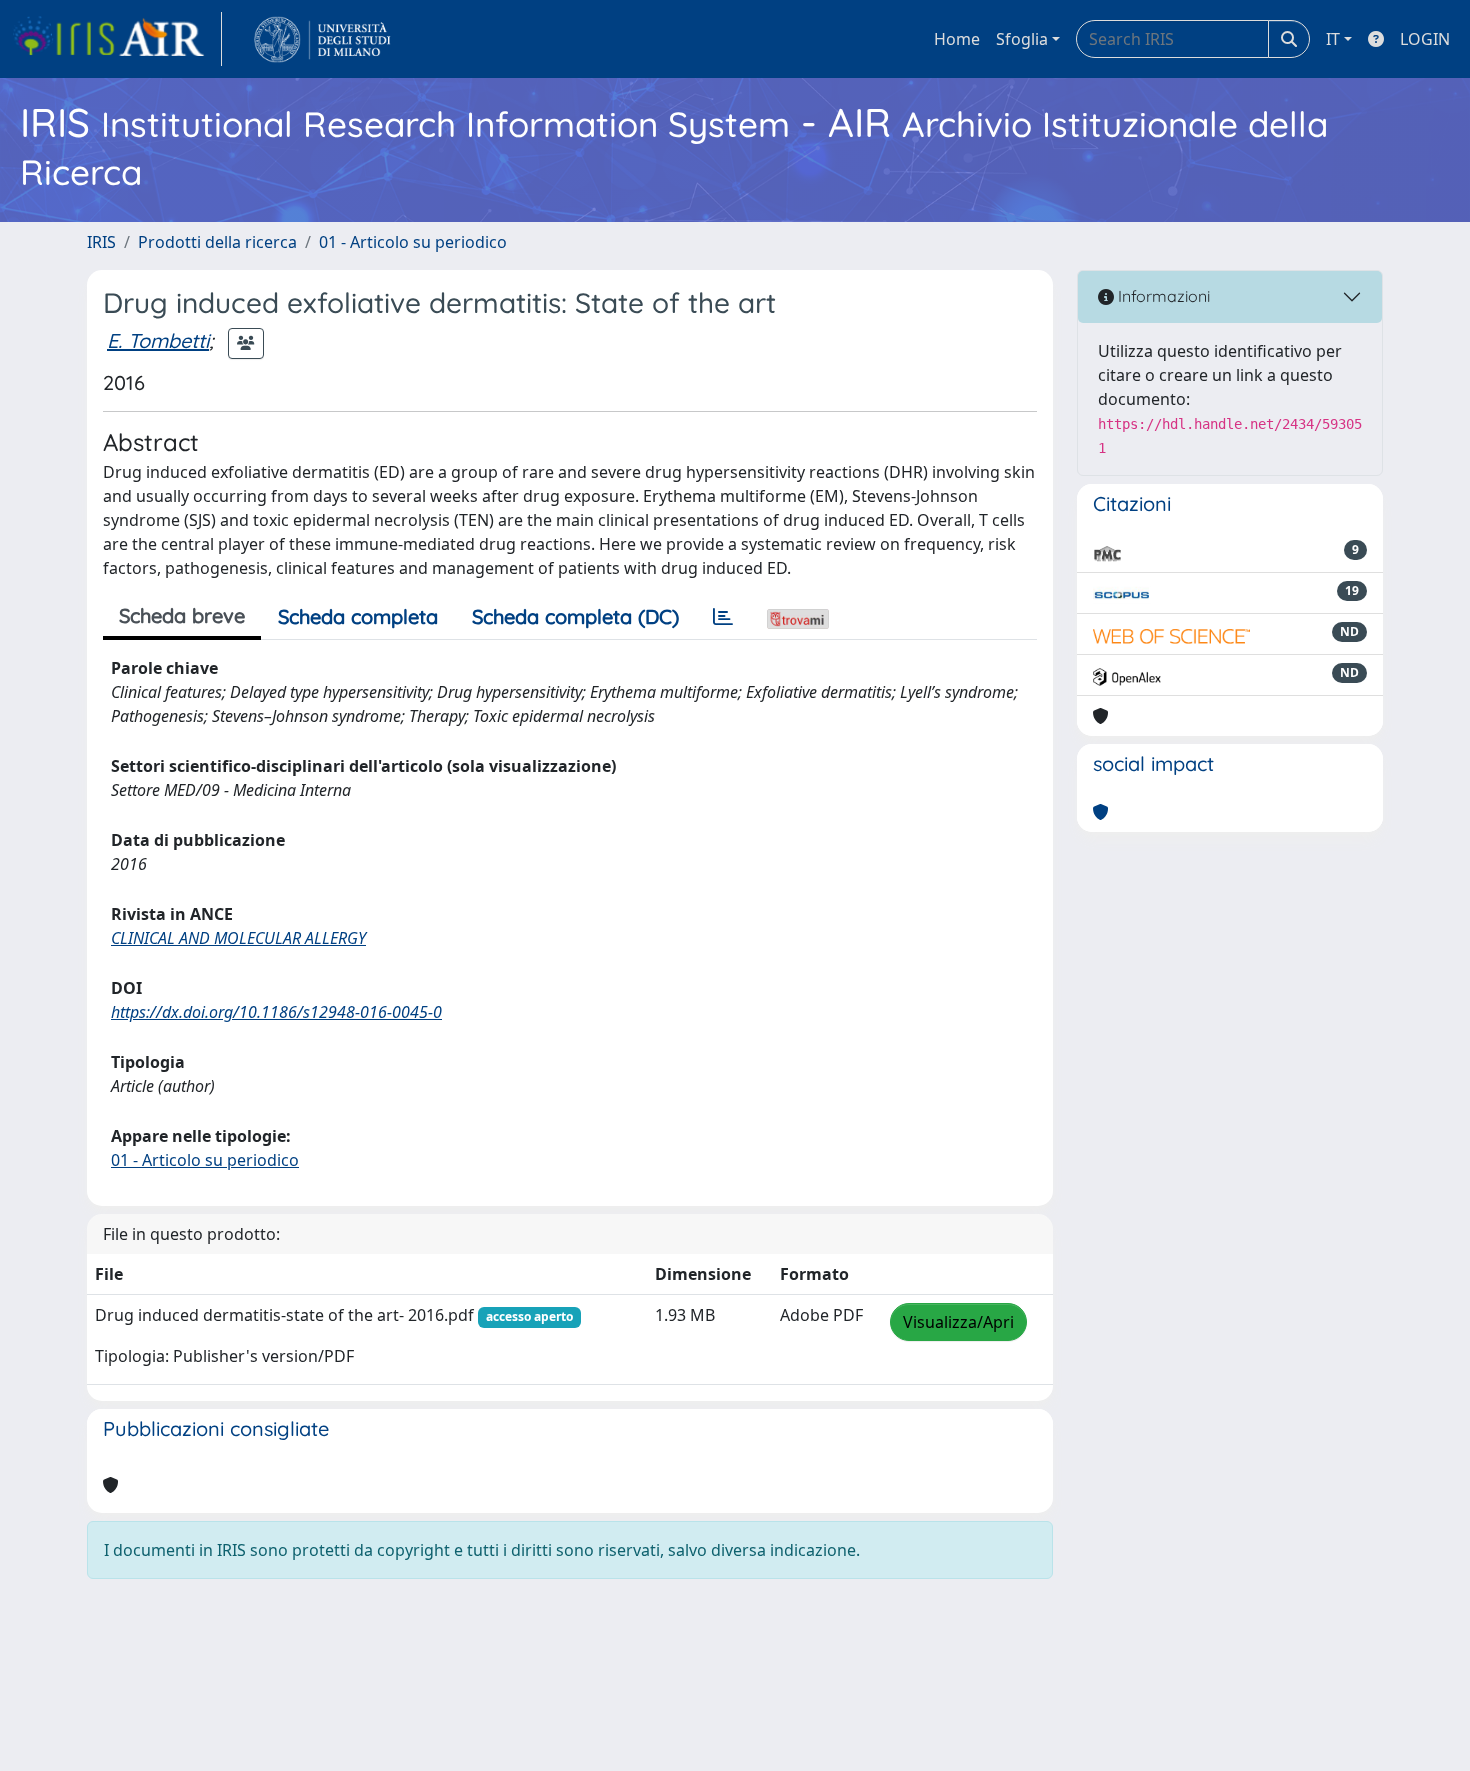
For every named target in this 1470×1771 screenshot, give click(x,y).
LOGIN (1425, 39)
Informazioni (1162, 296)
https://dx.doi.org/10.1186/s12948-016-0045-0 (276, 1012)
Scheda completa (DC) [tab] (575, 616)
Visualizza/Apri (958, 1322)
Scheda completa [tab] (358, 616)
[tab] (723, 617)
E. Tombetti (158, 340)
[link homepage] (117, 39)
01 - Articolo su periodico (413, 242)
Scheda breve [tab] (182, 615)
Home (957, 39)
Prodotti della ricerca (217, 242)
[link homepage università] (322, 39)
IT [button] (1333, 39)
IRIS (101, 242)
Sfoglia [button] (1022, 39)
